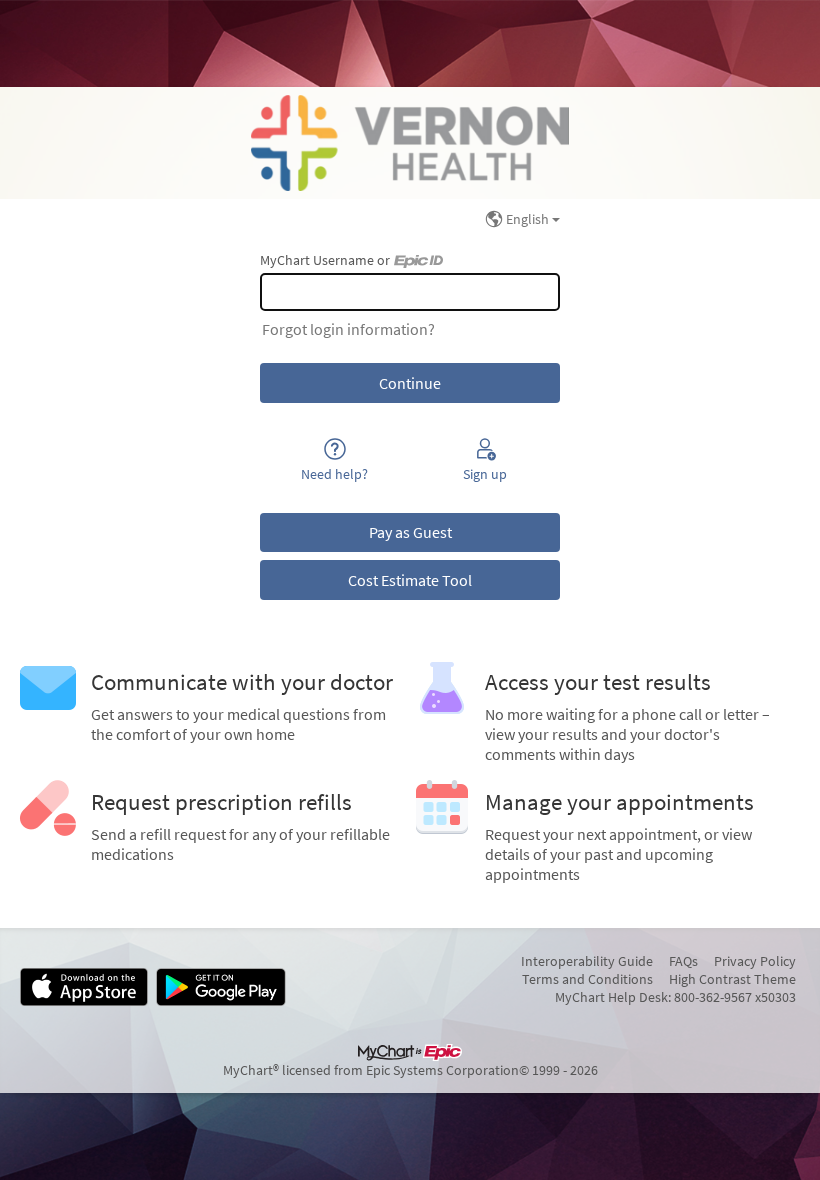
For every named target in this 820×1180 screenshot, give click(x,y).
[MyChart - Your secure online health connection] (410, 143)
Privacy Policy (755, 961)
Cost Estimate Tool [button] (410, 580)
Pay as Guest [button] (410, 532)
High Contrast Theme (732, 979)
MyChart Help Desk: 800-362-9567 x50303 (675, 997)
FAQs (683, 961)
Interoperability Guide (587, 961)
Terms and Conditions (587, 979)
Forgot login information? (348, 329)
